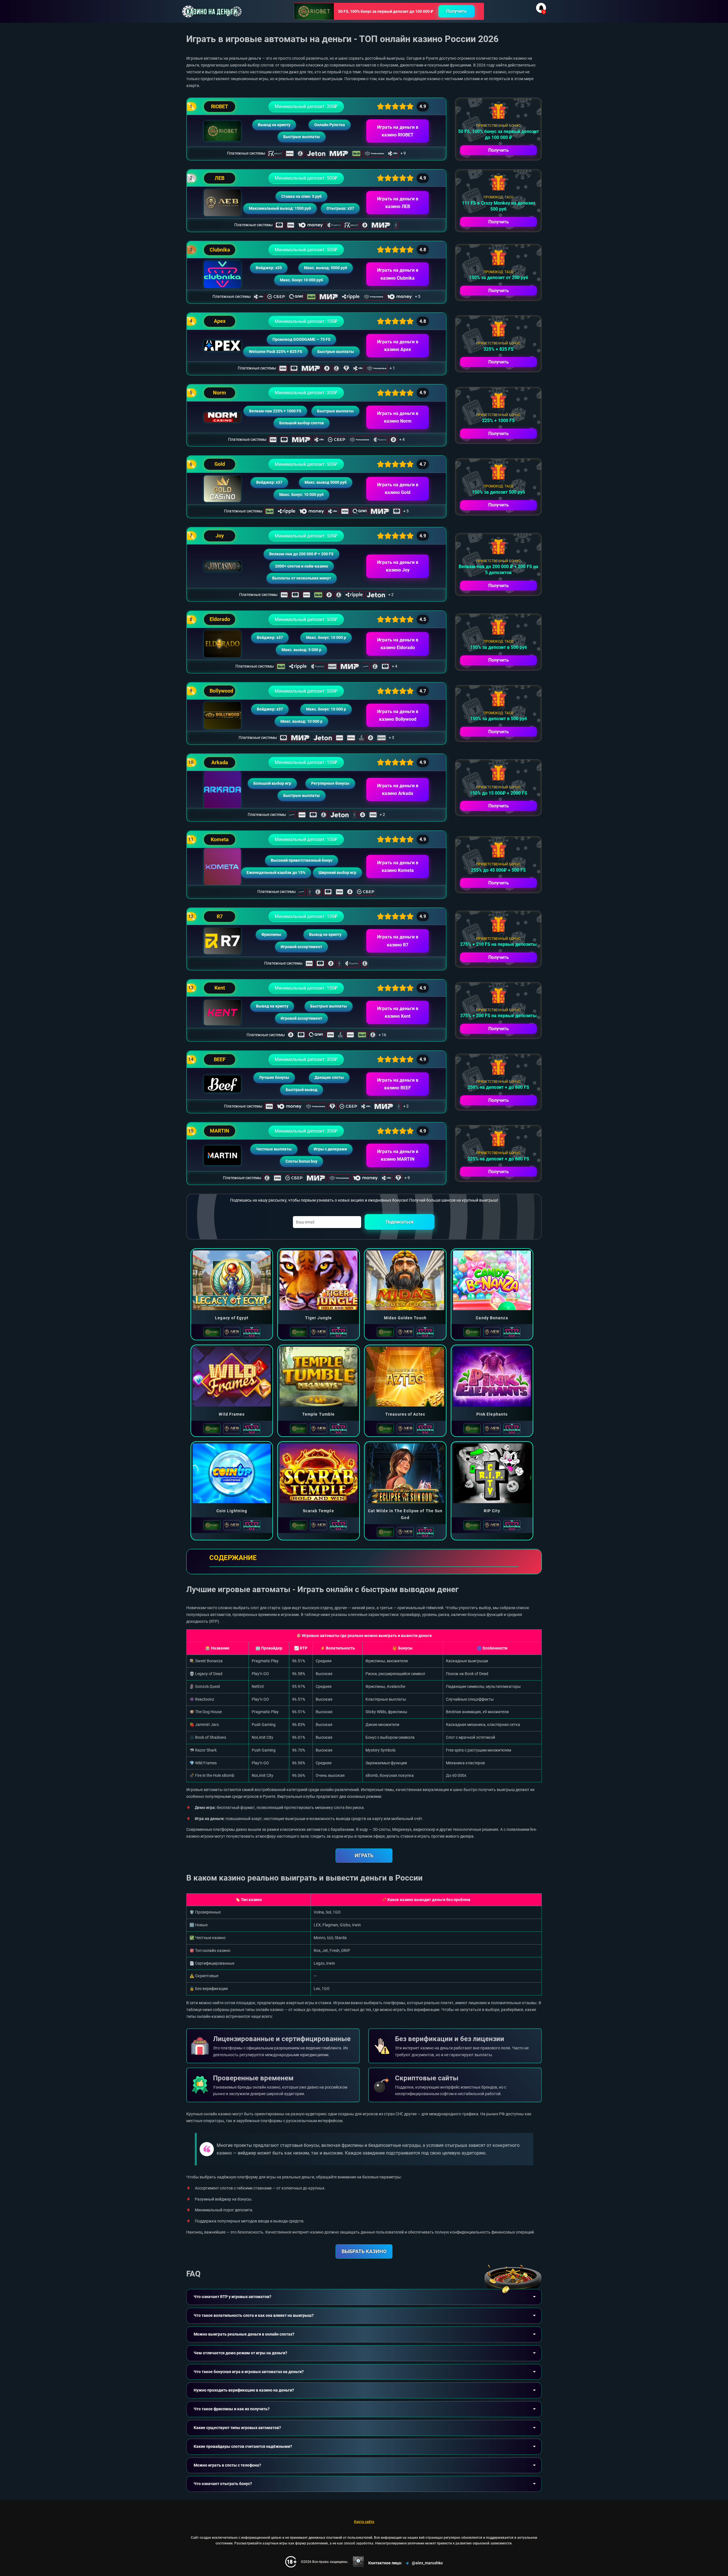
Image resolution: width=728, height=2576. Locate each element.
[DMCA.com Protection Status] (358, 2562)
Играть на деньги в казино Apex (398, 346)
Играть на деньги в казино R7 (398, 941)
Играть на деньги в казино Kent (398, 1012)
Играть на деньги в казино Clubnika (398, 274)
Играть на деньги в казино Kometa (398, 867)
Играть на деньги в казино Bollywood (398, 715)
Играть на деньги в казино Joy (398, 566)
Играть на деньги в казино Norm (398, 417)
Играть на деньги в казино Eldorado (398, 644)
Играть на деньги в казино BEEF (398, 1084)
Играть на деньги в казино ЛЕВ (398, 203)
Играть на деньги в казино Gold (398, 489)
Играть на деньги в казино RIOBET (398, 131)
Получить (456, 11)
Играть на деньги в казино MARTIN (398, 1155)
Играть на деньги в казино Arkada (398, 790)
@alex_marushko (427, 2563)
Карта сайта (364, 2522)
